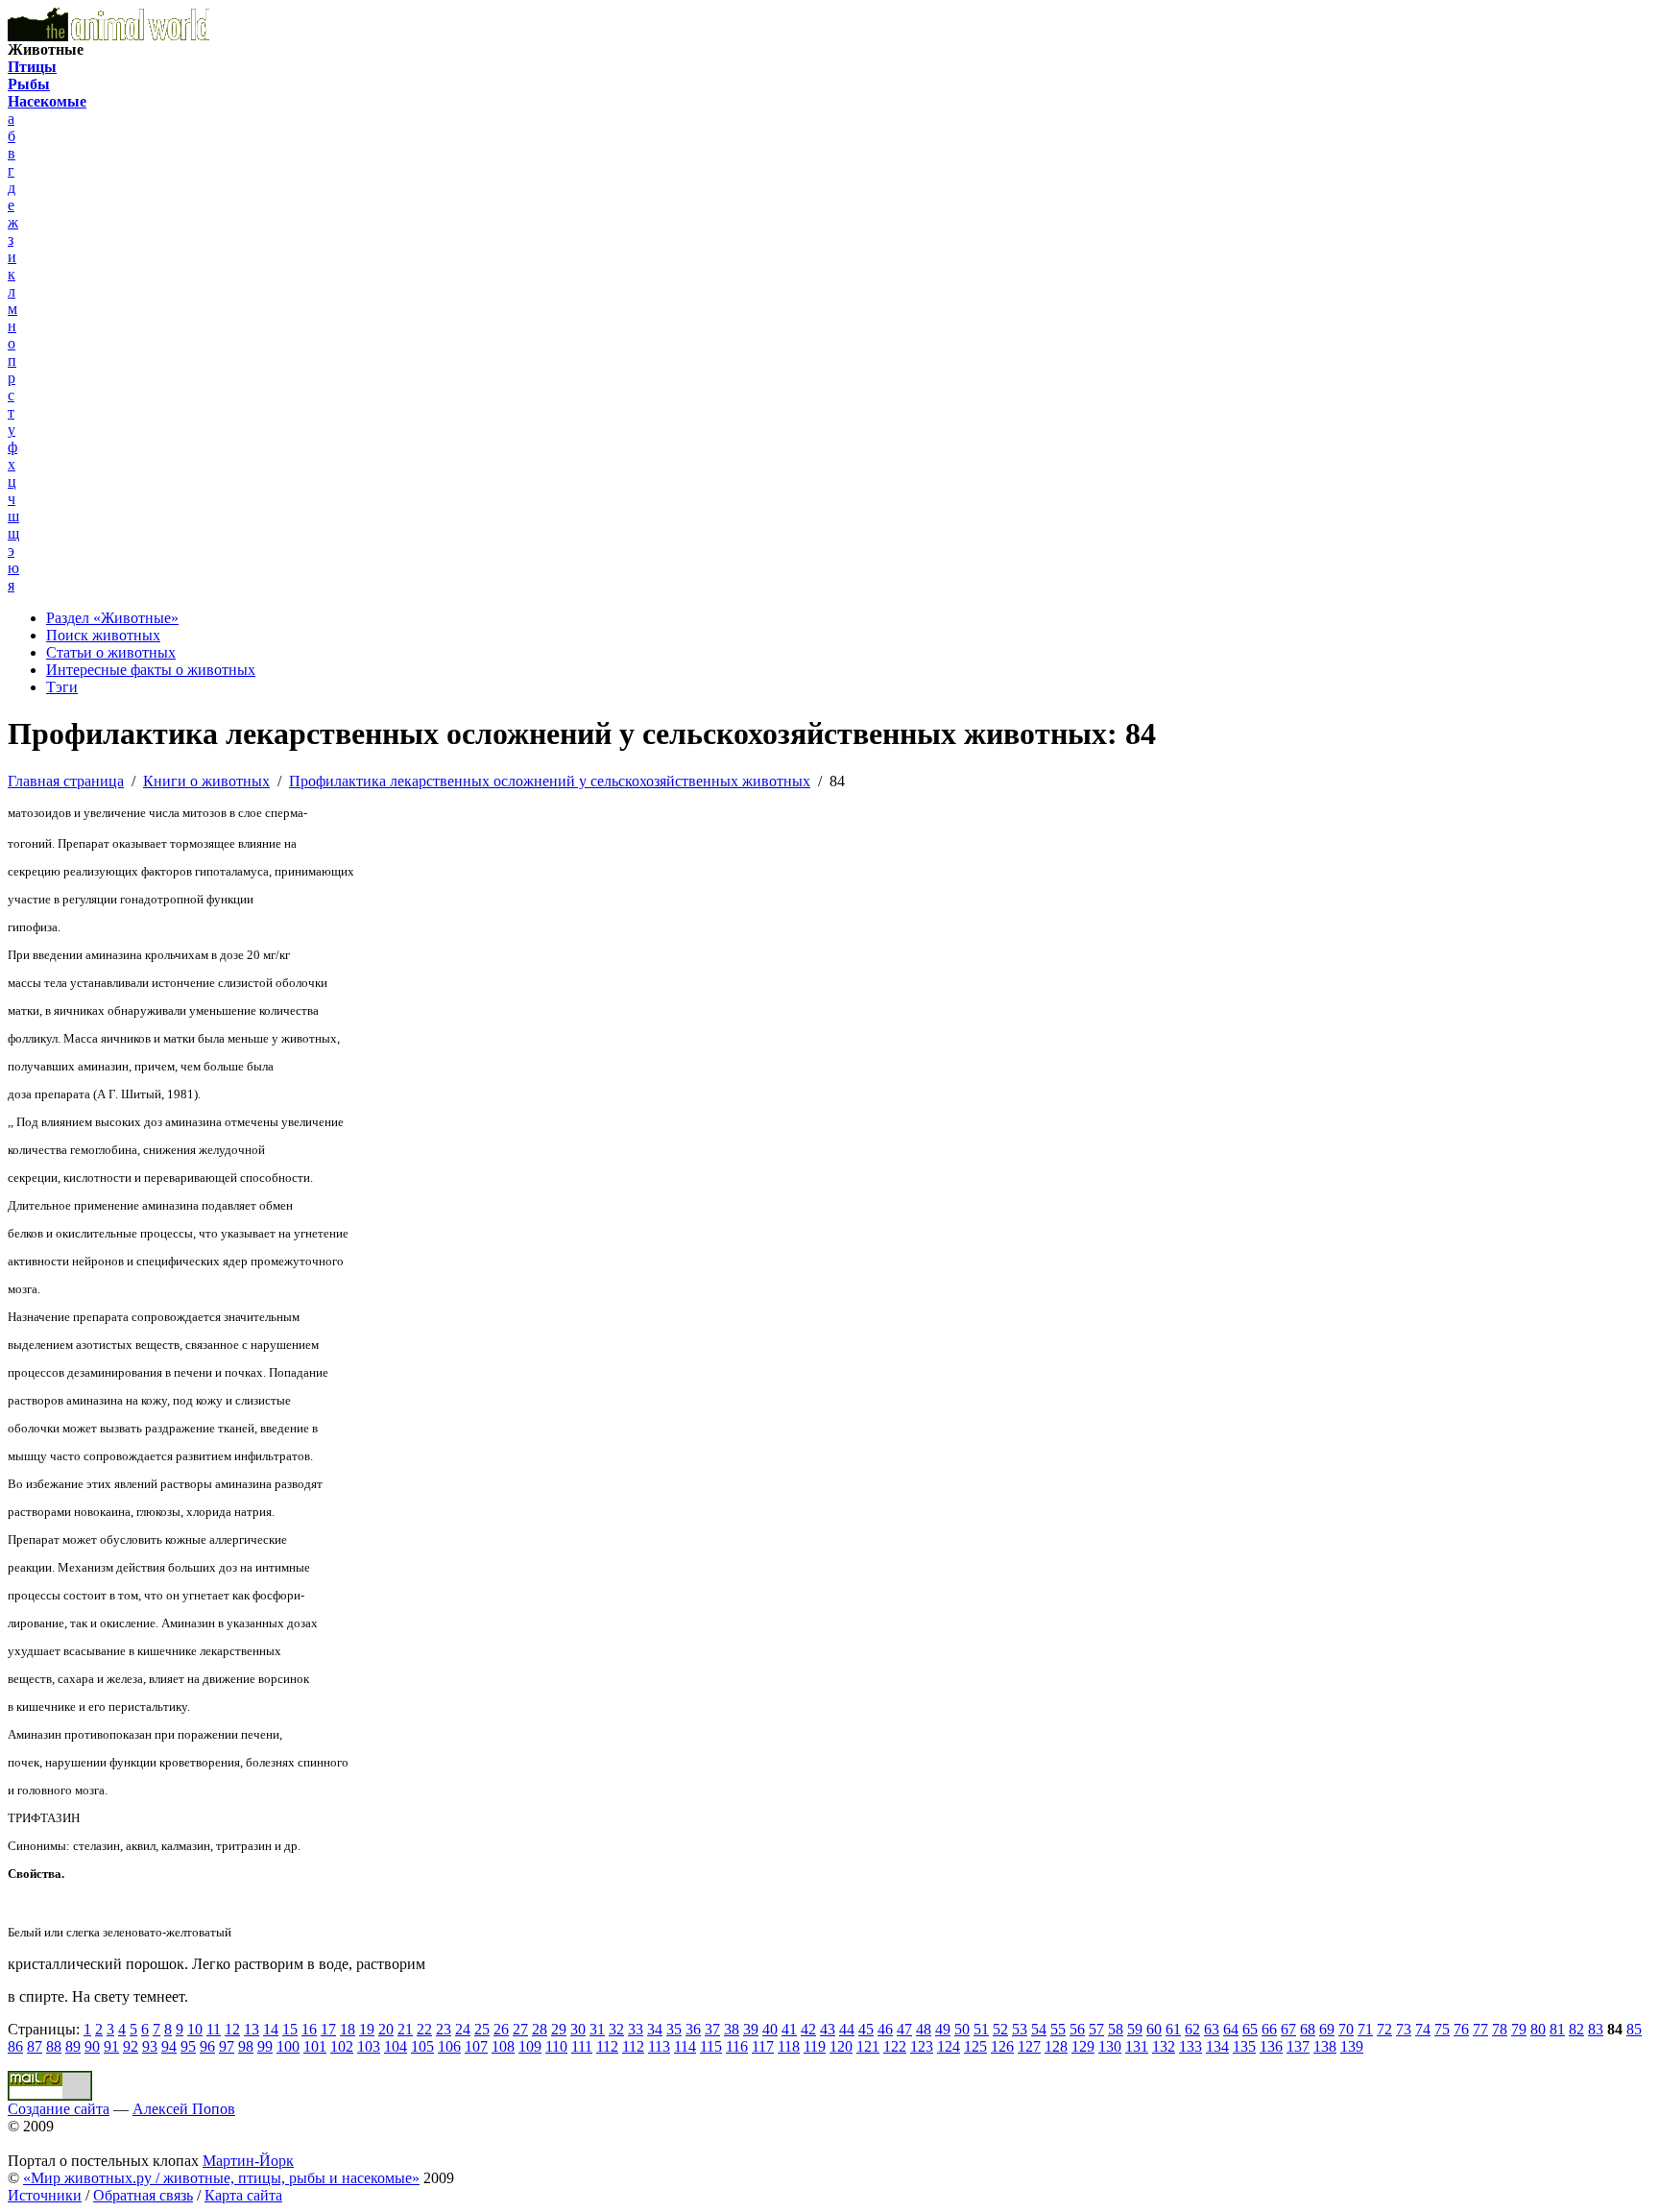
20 (386, 2029)
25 (482, 2029)
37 (712, 2029)
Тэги (62, 687)
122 (895, 2046)
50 (962, 2029)
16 (309, 2029)
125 (975, 2046)
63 (1212, 2029)
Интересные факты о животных (151, 670)
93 (150, 2046)
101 (315, 2046)
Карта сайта (243, 2195)
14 (271, 2029)
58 (1116, 2029)
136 (1271, 2046)
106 (449, 2046)
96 (207, 2046)
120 (841, 2046)
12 (232, 2029)
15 (290, 2029)
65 (1250, 2029)
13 (252, 2029)
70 (1346, 2029)
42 (808, 2029)
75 (1442, 2029)
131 (1137, 2046)
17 (328, 2029)
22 (424, 2029)
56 (1077, 2029)
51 (981, 2029)
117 (763, 2046)
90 (92, 2046)
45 (866, 2029)
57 (1096, 2029)
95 (188, 2046)
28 (540, 2029)
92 (131, 2046)
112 (607, 2046)
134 (1217, 2046)
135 (1244, 2046)
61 (1173, 2029)
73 (1404, 2029)
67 (1288, 2029)
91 (111, 2046)
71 (1365, 2029)
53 (1020, 2029)
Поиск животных (103, 635)
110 (556, 2046)
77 (1480, 2029)
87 (35, 2046)
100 (288, 2046)
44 (847, 2029)
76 (1461, 2029)
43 (828, 2029)
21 (405, 2029)
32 (616, 2029)
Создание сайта (59, 2109)
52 (1000, 2029)
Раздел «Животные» (112, 618)
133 (1190, 2046)
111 (582, 2046)
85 (1634, 2029)
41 (789, 2029)
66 (1269, 2029)
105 (422, 2046)
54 (1039, 2029)
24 (463, 2029)
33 (636, 2029)
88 (54, 2046)
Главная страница (66, 781)
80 (1538, 2029)
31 (597, 2029)
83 (1596, 2029)
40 (770, 2029)
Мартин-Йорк (248, 2161)
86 (15, 2046)
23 (444, 2029)
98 (246, 2046)
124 (949, 2046)
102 (342, 2046)
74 (1423, 2029)
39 (751, 2029)
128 (1056, 2046)
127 (1029, 2046)
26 (501, 2029)
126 (1002, 2046)
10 (195, 2029)
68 (1308, 2029)
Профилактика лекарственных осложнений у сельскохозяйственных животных (550, 781)
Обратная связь (143, 2195)
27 (520, 2029)
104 (396, 2046)
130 (1110, 2046)
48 (924, 2029)
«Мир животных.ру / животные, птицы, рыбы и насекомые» (221, 2178)
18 (348, 2029)
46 (885, 2029)
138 (1325, 2046)
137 (1298, 2046)
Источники (45, 2195)
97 (227, 2046)
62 (1192, 2029)
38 (732, 2029)
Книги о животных (206, 781)
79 (1519, 2029)
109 (530, 2046)
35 (674, 2029)
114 (685, 2046)
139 (1352, 2046)
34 (655, 2029)
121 (868, 2046)
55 (1058, 2029)
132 (1164, 2046)
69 (1327, 2029)
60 (1154, 2029)
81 (1557, 2029)
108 (503, 2046)
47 (904, 2029)
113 (659, 2046)
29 (559, 2029)
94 (169, 2046)
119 (815, 2046)
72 (1384, 2029)
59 (1135, 2029)
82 (1576, 2029)
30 (578, 2029)
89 (73, 2046)
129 (1083, 2046)
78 (1500, 2029)
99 (265, 2046)
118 (789, 2046)
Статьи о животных (111, 652)
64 (1231, 2029)
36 (693, 2029)
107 (476, 2046)
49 (943, 2029)
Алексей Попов (184, 2109)
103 (369, 2046)
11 (214, 2029)
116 (737, 2046)
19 (367, 2029)
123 (922, 2046)
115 (711, 2046)
